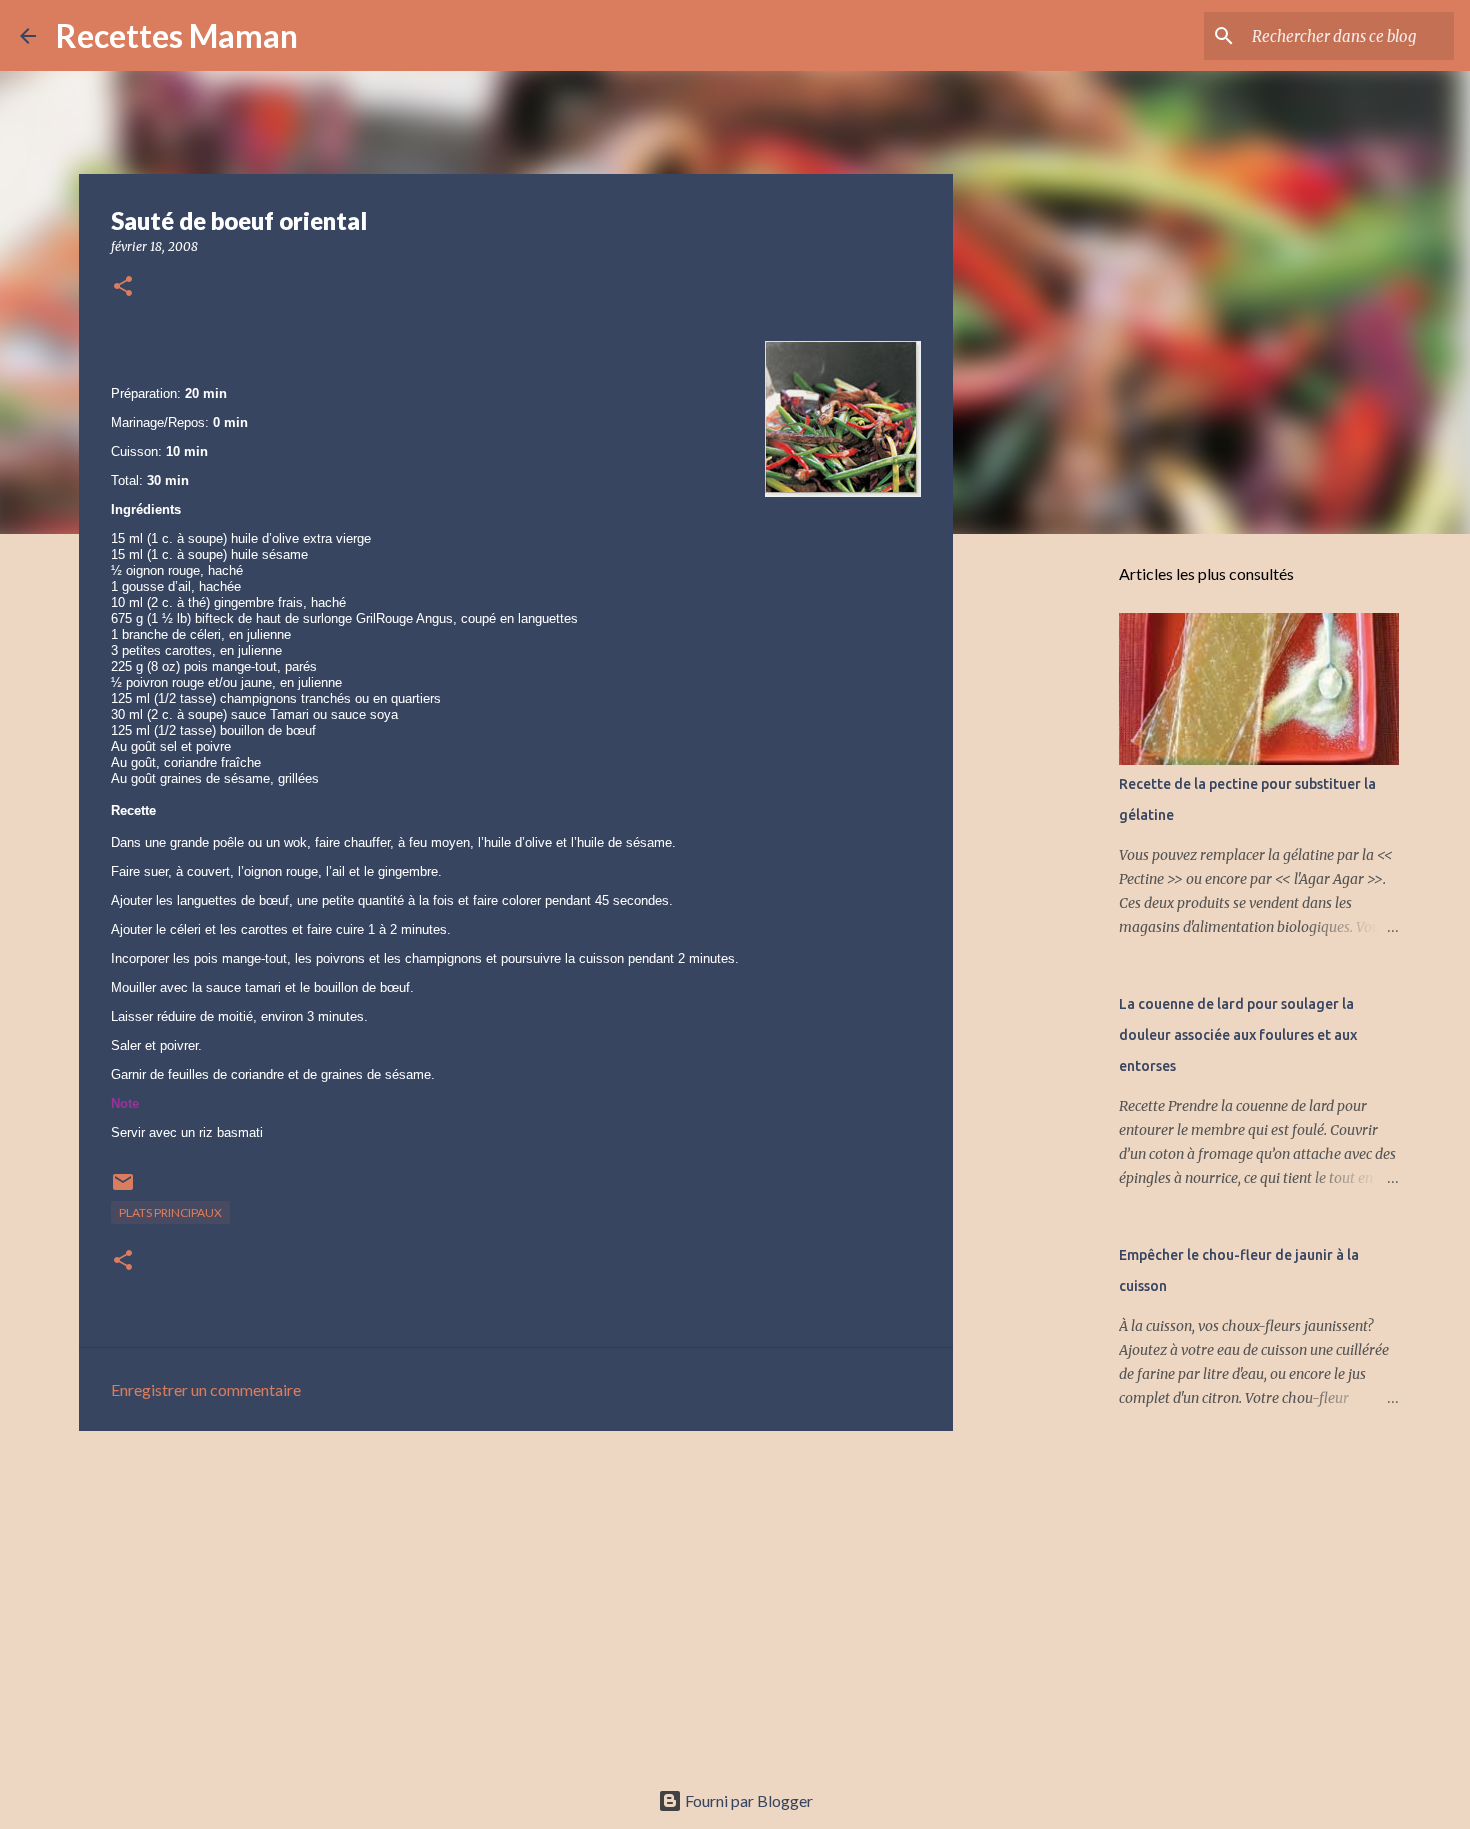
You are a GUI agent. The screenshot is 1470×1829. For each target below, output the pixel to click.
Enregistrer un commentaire (206, 1389)
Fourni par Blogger (747, 1800)
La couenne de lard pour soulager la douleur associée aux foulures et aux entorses (1238, 1035)
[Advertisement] (516, 1601)
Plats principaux (170, 1212)
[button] (123, 287)
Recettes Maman (177, 35)
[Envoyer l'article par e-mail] (123, 1189)
